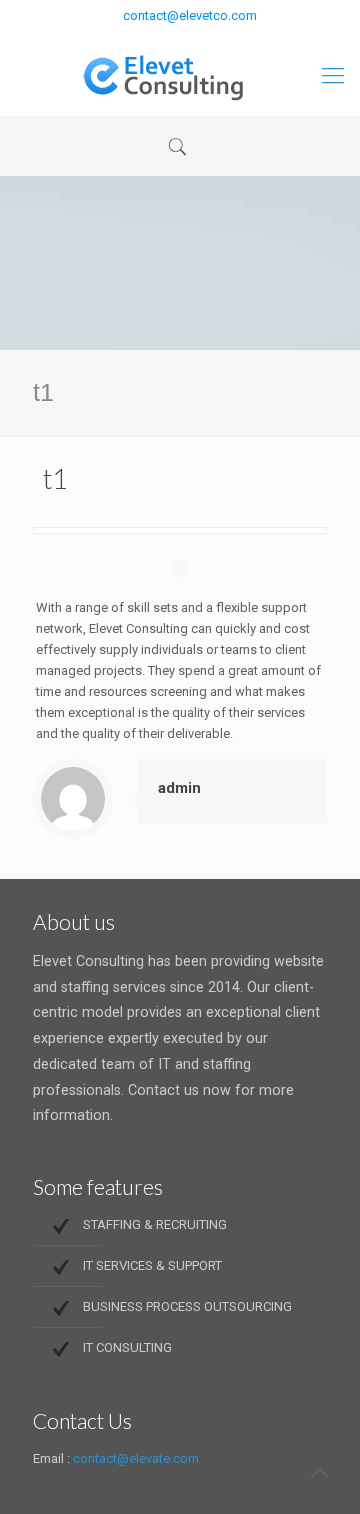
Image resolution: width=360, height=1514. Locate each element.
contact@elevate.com (136, 1458)
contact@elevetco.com (190, 15)
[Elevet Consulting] (180, 76)
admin (179, 788)
